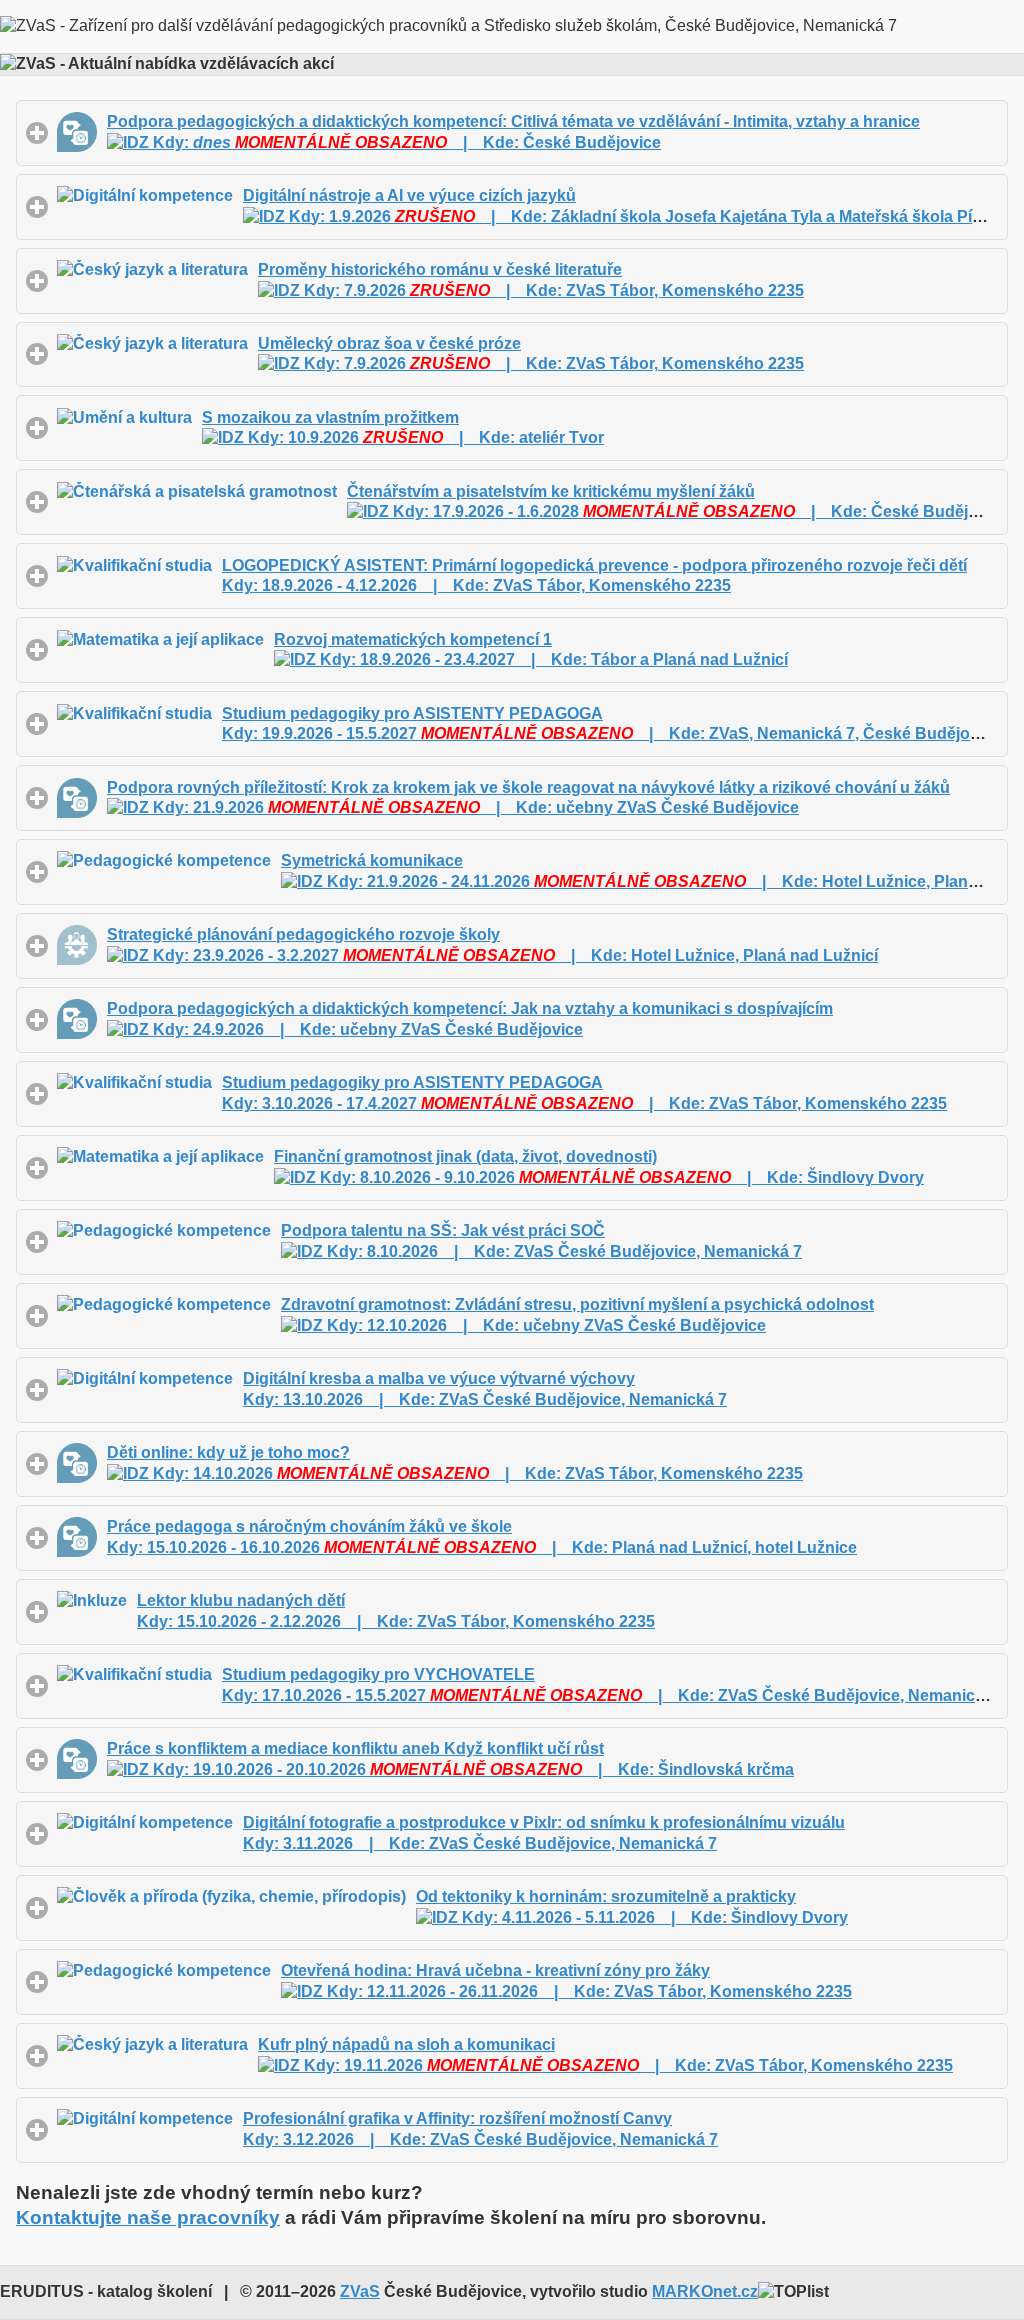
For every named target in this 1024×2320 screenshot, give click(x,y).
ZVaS (360, 2291)
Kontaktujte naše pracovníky (148, 2217)
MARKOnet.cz (705, 2291)
